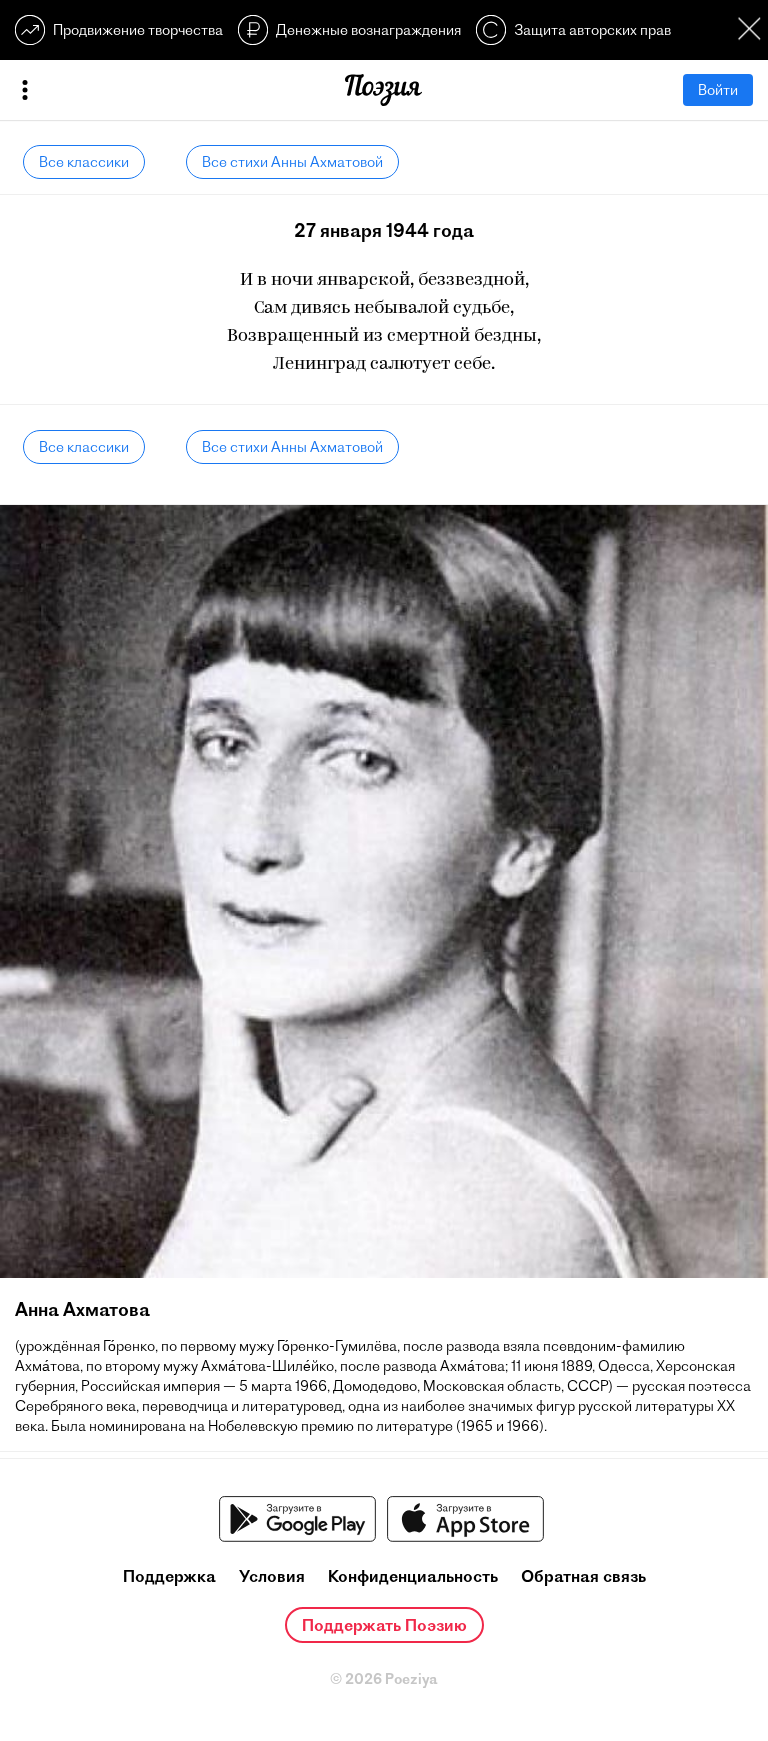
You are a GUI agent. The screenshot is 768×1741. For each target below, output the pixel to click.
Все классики (84, 162)
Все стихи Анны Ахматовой (292, 162)
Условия (272, 1576)
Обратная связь (583, 1576)
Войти (718, 90)
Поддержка (169, 1576)
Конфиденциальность (413, 1576)
